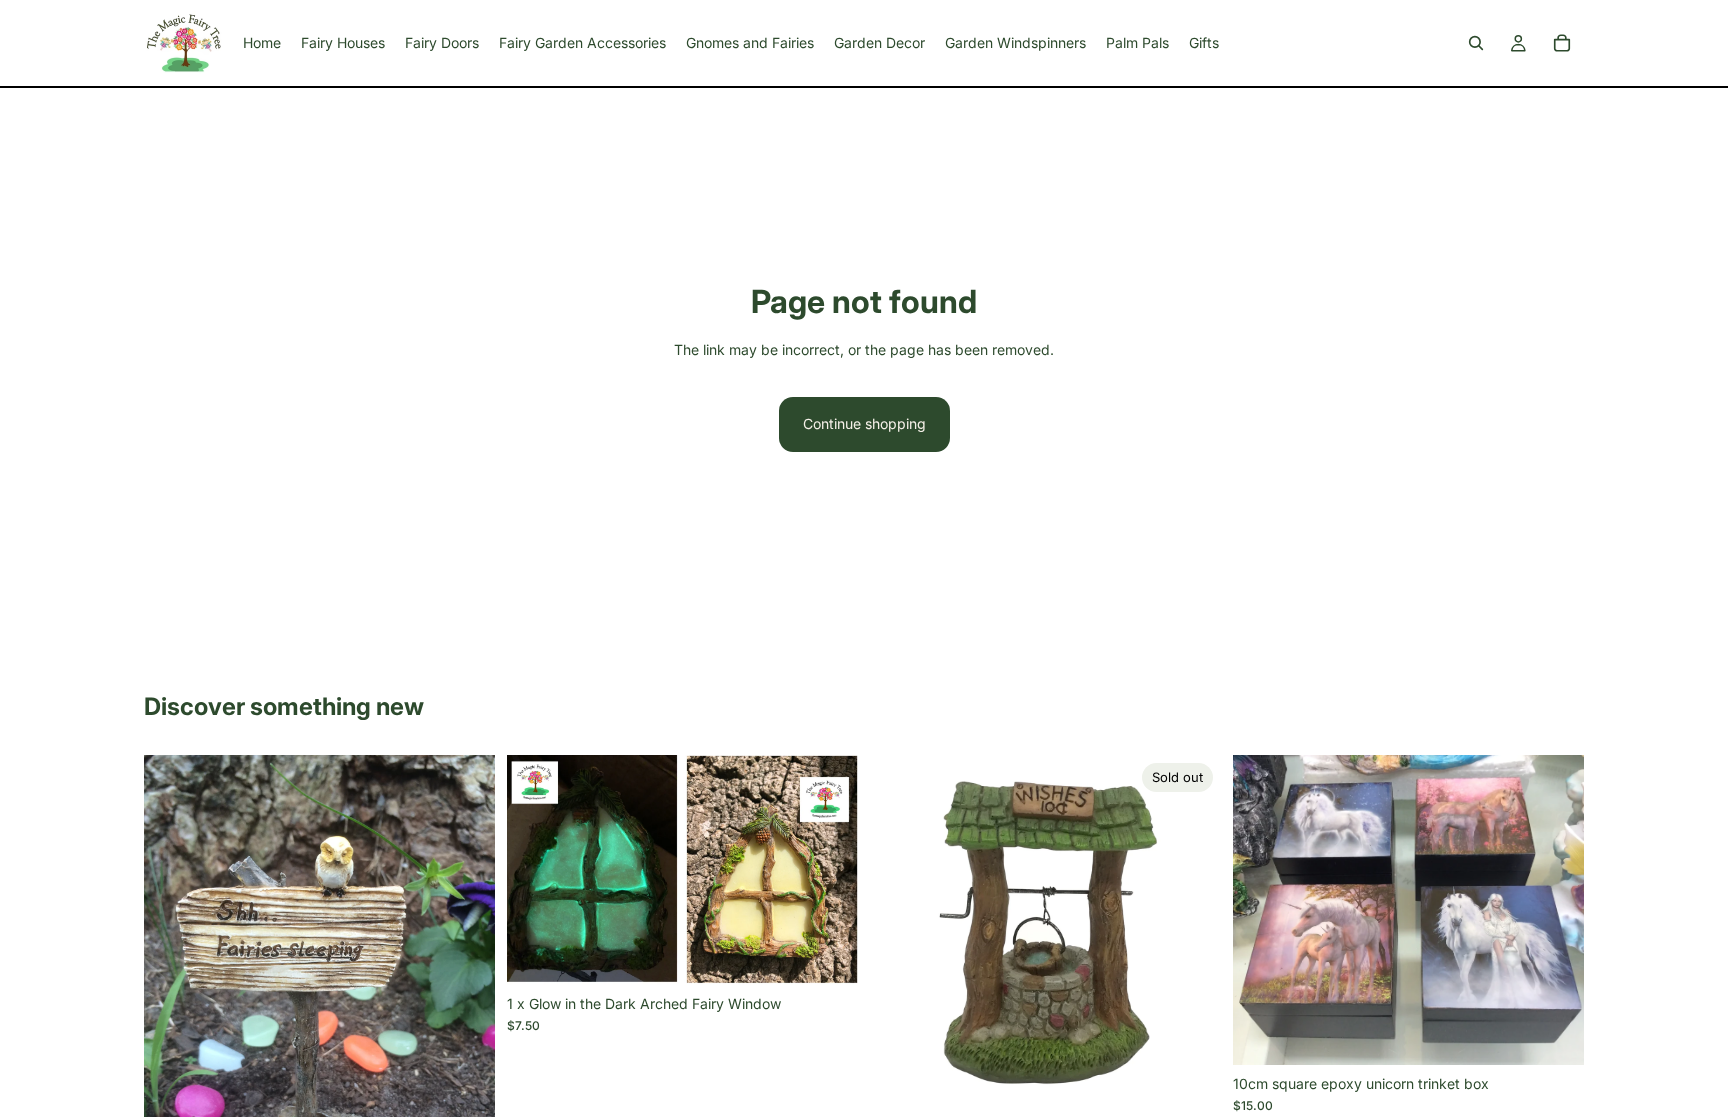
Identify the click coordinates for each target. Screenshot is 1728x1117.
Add (844, 953)
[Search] (1476, 43)
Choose (1570, 1033)
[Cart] (1562, 43)
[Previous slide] (174, 989)
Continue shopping (864, 423)
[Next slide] (465, 989)
